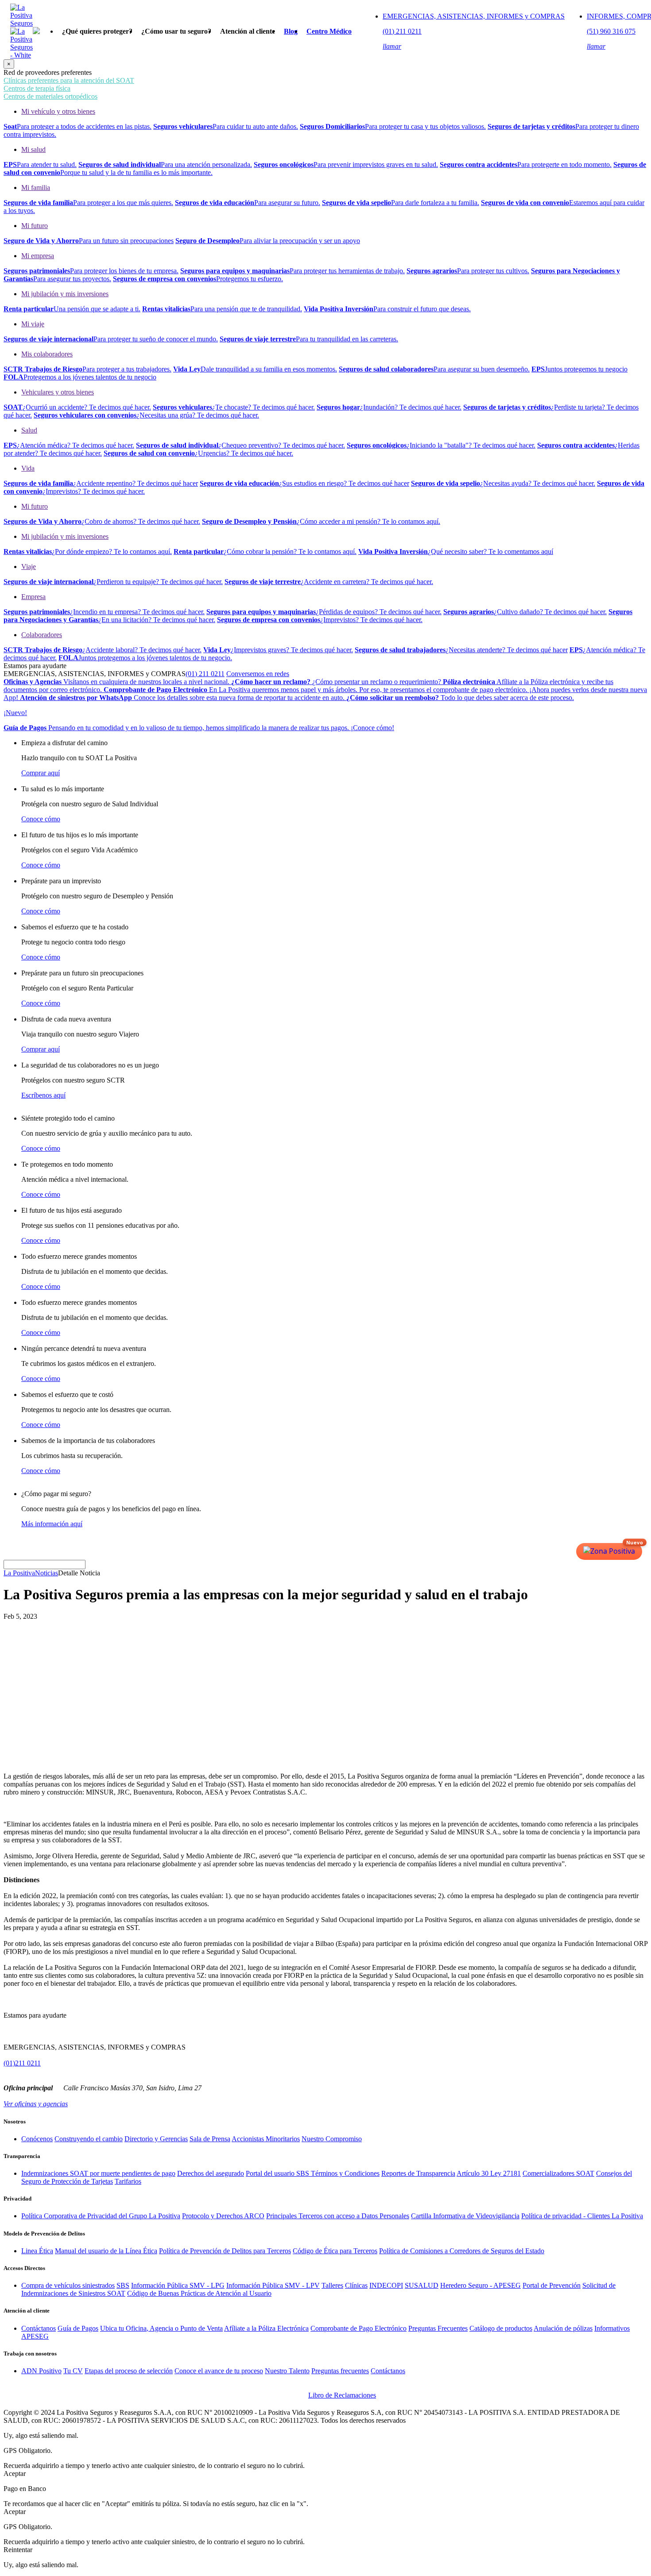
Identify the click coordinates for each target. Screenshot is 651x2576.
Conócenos (37, 2139)
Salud (29, 430)
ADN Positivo (41, 2371)
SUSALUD (422, 2285)
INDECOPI (386, 2285)
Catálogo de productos (501, 2328)
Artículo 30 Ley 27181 (489, 2173)
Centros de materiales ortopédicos (50, 96)
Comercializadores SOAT (558, 2173)
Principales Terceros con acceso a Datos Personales (338, 2216)
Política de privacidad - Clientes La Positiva (582, 2216)
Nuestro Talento (287, 2371)
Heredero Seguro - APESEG (480, 2285)
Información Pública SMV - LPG (178, 2285)
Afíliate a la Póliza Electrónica (266, 2328)
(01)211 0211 (22, 2063)
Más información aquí (52, 1524)
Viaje (29, 567)
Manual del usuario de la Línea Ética (106, 2251)
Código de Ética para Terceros (335, 2251)
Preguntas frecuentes (340, 2371)
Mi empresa (38, 256)
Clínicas (356, 2285)
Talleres (332, 2285)
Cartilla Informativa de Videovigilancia (465, 2216)
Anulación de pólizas (563, 2328)
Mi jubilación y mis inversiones (65, 294)
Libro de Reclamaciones (342, 2395)
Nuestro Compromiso (332, 2139)
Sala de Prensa (210, 2139)
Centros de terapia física (37, 88)
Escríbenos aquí (43, 1095)
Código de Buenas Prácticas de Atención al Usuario (199, 2293)
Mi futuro (35, 226)
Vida (28, 468)
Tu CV (73, 2371)
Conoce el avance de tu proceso (219, 2371)
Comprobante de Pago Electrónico (358, 2328)
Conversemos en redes (258, 674)
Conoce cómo (41, 819)
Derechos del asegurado (211, 2173)
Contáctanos (39, 2328)
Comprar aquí (41, 773)
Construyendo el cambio (89, 2139)
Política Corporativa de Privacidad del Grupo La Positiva (101, 2216)
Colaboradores (42, 635)
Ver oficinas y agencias (36, 2104)
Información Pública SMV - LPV (273, 2285)
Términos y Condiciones (345, 2173)
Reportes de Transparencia (418, 2173)
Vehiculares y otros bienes (58, 392)
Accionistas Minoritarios (266, 2139)
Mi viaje (33, 324)
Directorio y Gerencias (156, 2139)
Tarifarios (128, 2181)
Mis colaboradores (47, 354)
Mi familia (36, 188)
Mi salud (33, 149)
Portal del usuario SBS (278, 2173)
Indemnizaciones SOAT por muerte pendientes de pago (98, 2173)
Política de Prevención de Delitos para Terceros (225, 2251)
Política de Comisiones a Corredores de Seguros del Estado (462, 2251)
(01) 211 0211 (205, 674)
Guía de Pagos (78, 2328)
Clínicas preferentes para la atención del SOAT (69, 80)
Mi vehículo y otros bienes (58, 111)
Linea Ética (37, 2251)
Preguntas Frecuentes (438, 2328)
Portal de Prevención (552, 2285)
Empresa (33, 597)
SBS (123, 2285)
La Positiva (19, 1573)
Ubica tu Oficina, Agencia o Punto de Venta (161, 2328)
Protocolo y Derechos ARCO (223, 2216)
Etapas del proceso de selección (129, 2371)
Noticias (46, 1573)
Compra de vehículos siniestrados (68, 2285)
